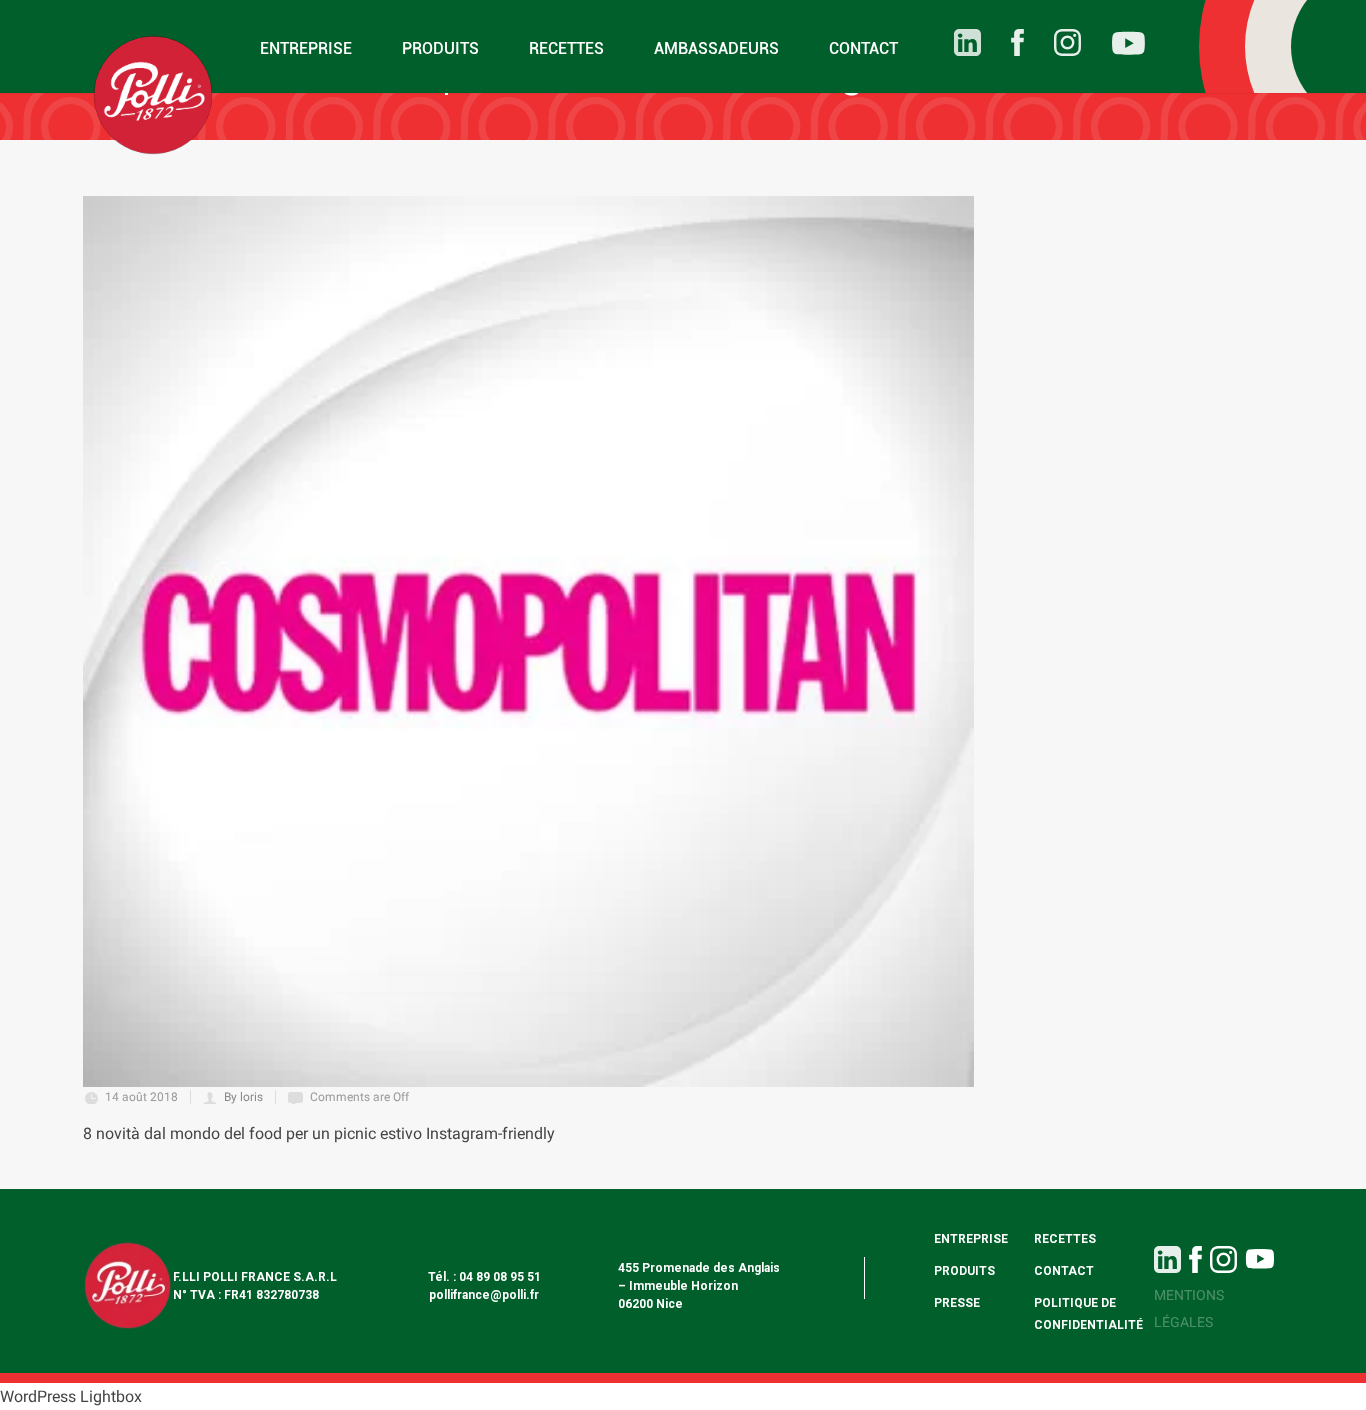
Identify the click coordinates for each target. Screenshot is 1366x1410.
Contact (863, 48)
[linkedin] (952, 42)
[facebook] (1002, 42)
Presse (957, 1303)
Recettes (566, 48)
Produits (440, 48)
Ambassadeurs (716, 48)
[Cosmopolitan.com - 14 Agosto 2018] (528, 641)
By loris (243, 1097)
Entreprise (306, 48)
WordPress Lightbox (71, 1396)
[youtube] (1113, 46)
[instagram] (1052, 42)
